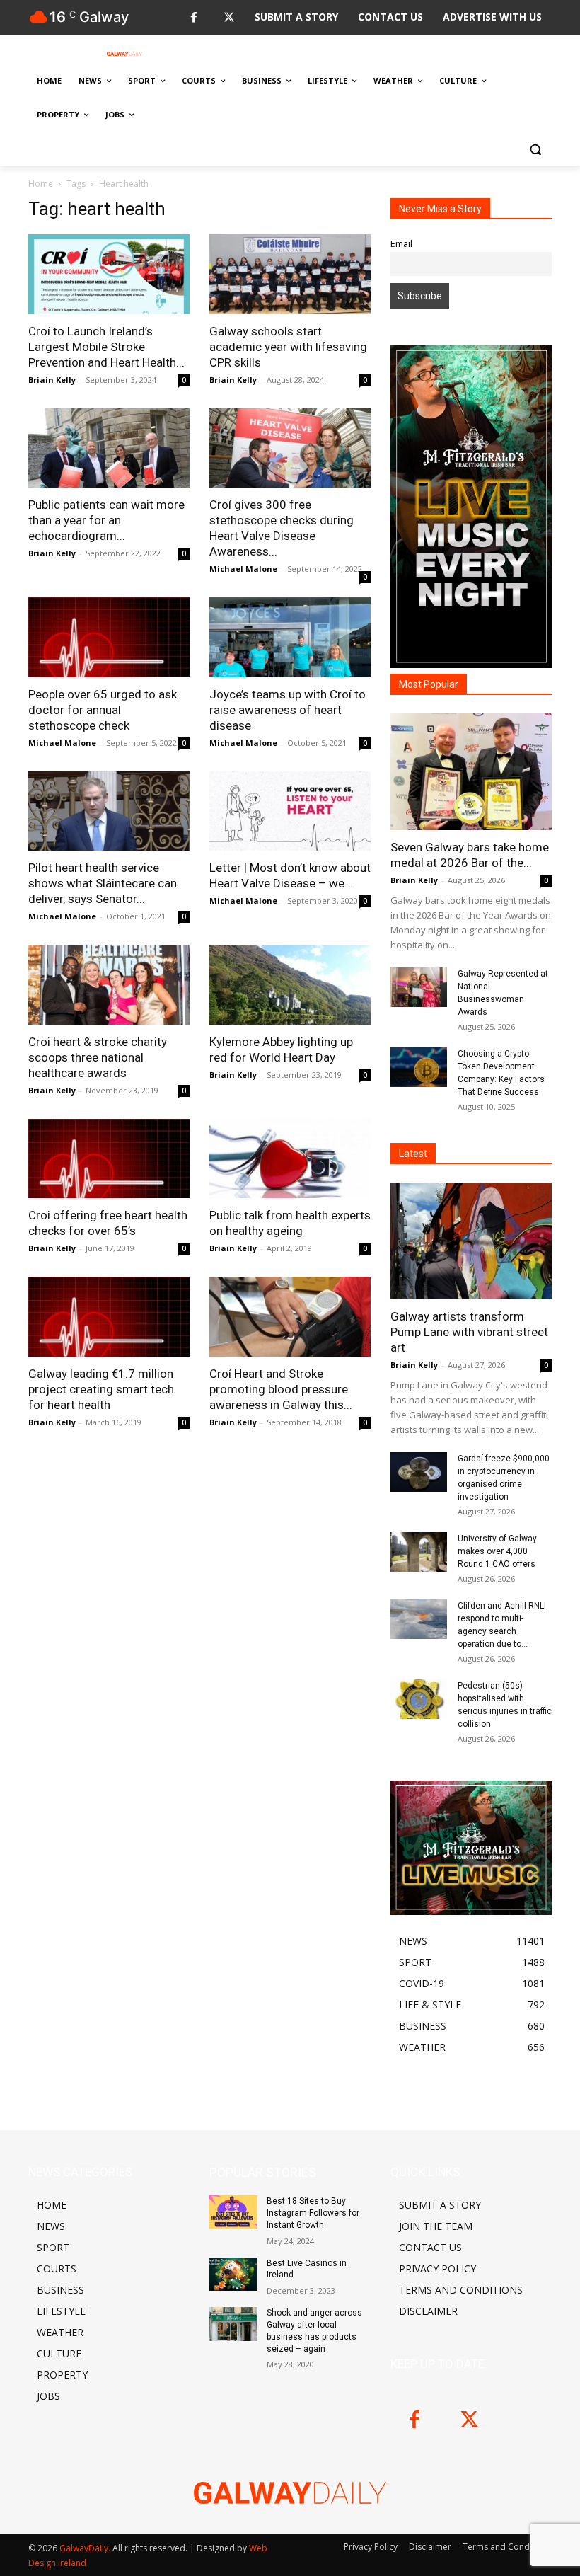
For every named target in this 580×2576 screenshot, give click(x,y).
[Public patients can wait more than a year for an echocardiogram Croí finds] (109, 448)
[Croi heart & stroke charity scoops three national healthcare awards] (109, 985)
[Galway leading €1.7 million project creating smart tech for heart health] (109, 1317)
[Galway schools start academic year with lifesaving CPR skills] (290, 274)
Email (401, 244)
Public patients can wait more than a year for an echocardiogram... (106, 520)
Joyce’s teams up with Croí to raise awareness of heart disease (288, 710)
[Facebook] (193, 18)
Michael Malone (243, 569)
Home (41, 184)
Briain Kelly (52, 380)
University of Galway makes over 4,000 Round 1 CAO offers (497, 1551)
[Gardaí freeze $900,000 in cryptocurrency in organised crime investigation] (419, 1472)
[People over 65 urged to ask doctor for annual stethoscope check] (109, 637)
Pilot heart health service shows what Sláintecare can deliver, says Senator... (103, 883)
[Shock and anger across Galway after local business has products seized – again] (233, 2324)
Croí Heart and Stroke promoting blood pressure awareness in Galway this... (281, 1389)
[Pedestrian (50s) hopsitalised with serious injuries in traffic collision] (419, 1699)
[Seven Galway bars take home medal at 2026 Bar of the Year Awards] (471, 772)
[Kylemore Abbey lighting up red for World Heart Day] (290, 985)
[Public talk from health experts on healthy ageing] (290, 1159)
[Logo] (124, 54)
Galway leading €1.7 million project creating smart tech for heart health (101, 1389)
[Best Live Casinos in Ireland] (233, 2275)
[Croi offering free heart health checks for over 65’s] (109, 1159)
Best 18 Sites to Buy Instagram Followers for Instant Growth (313, 2213)
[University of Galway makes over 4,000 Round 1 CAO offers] (419, 1552)
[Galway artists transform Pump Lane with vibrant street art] (471, 1241)
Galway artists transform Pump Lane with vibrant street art (469, 1332)
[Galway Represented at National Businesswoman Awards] (419, 987)
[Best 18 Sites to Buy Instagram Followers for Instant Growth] (233, 2212)
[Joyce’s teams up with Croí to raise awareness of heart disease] (290, 637)
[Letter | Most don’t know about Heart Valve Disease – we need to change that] (290, 811)
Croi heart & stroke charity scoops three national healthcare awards (98, 1057)
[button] (535, 149)
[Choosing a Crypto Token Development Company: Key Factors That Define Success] (419, 1067)
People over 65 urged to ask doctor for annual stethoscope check (103, 710)
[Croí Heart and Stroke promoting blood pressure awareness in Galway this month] (290, 1317)
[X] (229, 18)
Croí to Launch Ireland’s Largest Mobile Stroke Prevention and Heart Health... (106, 347)
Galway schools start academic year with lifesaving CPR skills (288, 347)
